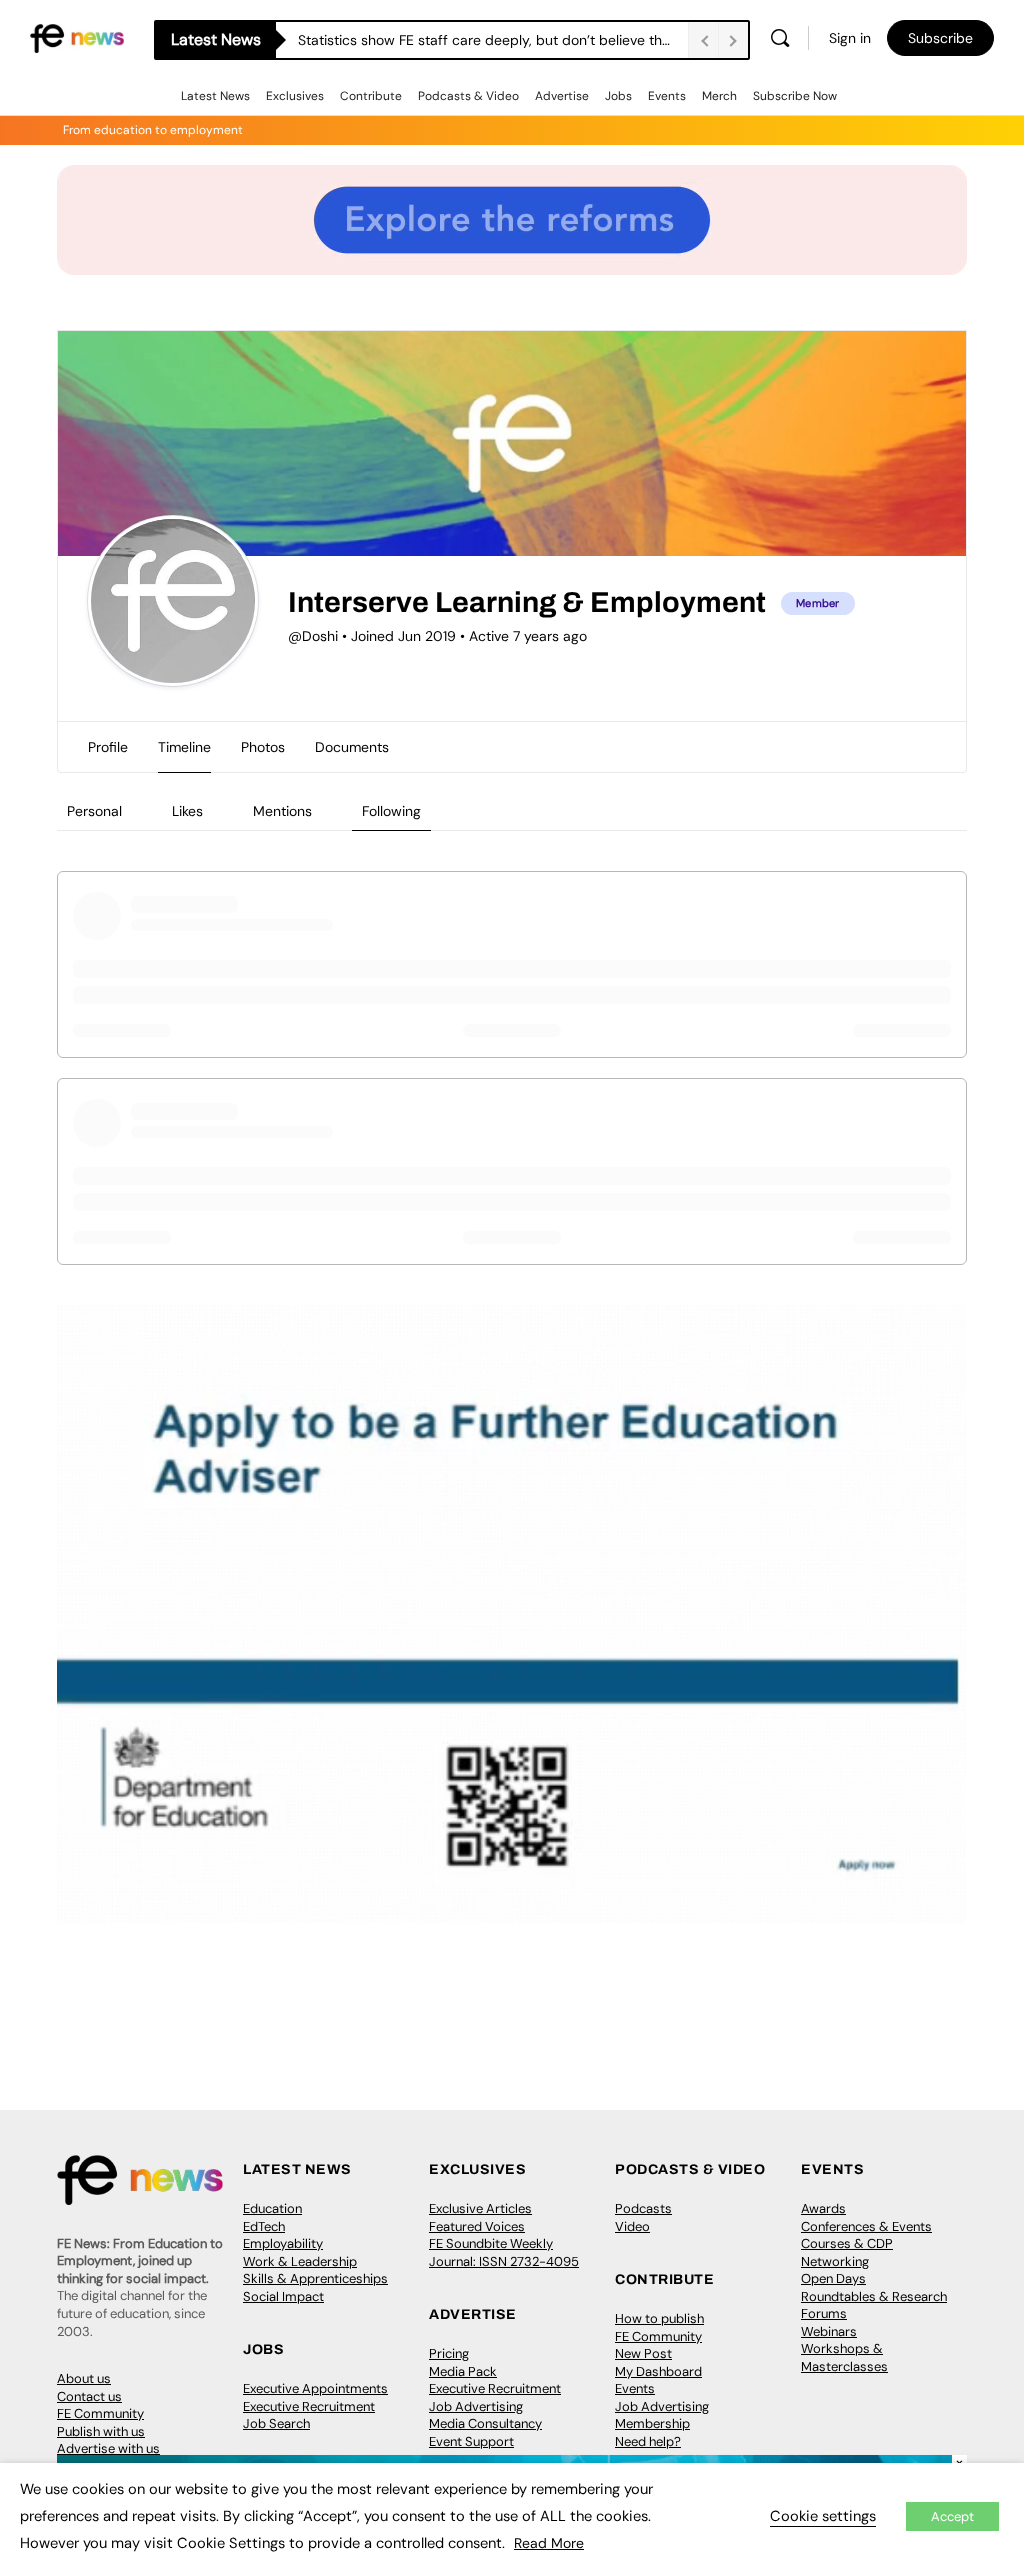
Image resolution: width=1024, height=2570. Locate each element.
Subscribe (940, 38)
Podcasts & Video (468, 96)
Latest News (215, 96)
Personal (94, 811)
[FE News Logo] (77, 36)
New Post (643, 2353)
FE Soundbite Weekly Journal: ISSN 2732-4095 (504, 2252)
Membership (652, 2423)
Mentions (282, 811)
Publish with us (101, 2431)
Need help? (648, 2441)
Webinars (829, 2331)
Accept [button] (952, 2516)
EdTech (264, 2226)
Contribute (371, 96)
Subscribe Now (795, 96)
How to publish (659, 2318)
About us (84, 2378)
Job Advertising (476, 2406)
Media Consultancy (485, 2423)
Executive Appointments (315, 2388)
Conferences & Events (866, 2226)
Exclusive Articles (480, 2208)
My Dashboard (658, 2371)
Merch (719, 96)
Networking (835, 2261)
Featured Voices (477, 2226)
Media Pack (463, 2371)
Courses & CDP (847, 2243)
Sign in (850, 38)
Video (632, 2226)
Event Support (471, 2441)
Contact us (89, 2396)
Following (391, 811)
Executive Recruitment (309, 2406)
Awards (823, 2208)
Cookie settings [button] (823, 2516)
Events (667, 96)
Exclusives (295, 96)
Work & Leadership (300, 2261)
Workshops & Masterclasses (844, 2357)
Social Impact (283, 2296)
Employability (283, 2243)
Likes (187, 811)
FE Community (100, 2413)
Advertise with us (108, 2448)
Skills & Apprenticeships (315, 2278)
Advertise (562, 96)
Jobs (618, 96)
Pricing (449, 2353)
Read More (549, 2543)
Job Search (276, 2423)
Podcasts (643, 2208)
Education (272, 2208)
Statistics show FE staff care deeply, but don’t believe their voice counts (493, 40)
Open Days (833, 2278)
